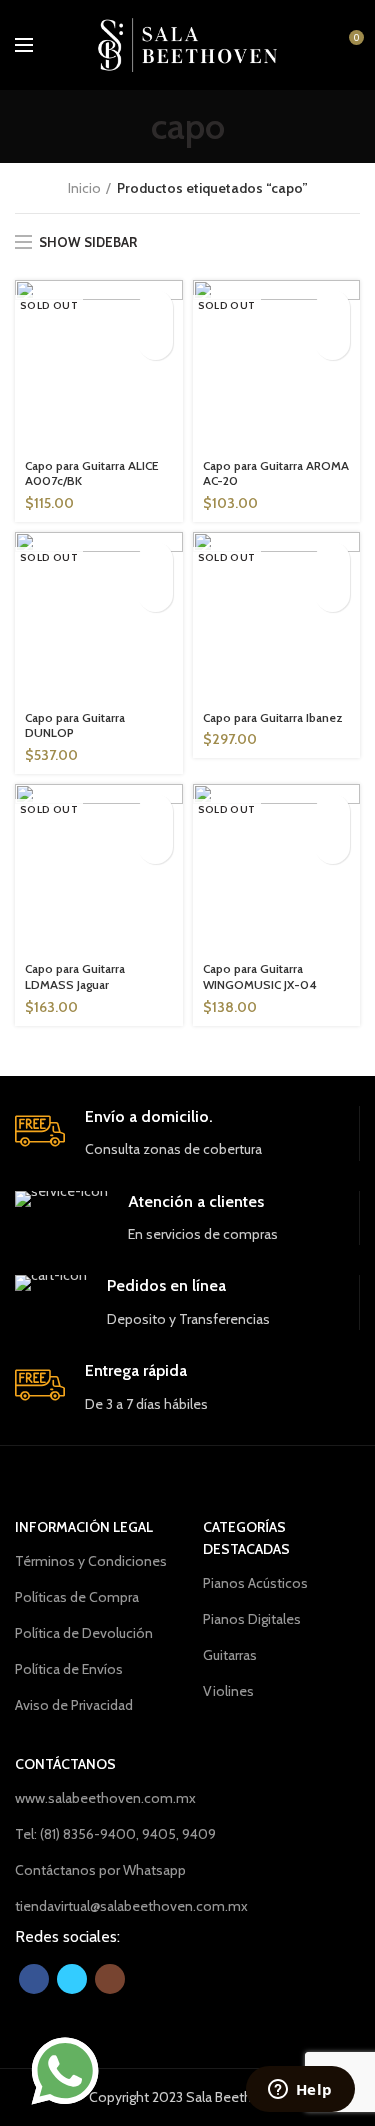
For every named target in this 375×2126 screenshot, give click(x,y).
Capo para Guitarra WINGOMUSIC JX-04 (260, 976)
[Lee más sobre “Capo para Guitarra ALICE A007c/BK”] (155, 307)
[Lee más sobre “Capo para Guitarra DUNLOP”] (155, 559)
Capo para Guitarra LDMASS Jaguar (75, 976)
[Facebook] (34, 1979)
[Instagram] (110, 1979)
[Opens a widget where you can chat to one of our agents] (300, 2091)
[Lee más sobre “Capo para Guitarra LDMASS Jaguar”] (155, 811)
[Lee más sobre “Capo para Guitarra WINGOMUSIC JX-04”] (332, 811)
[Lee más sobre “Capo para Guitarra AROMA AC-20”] (332, 307)
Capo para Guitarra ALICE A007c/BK (91, 473)
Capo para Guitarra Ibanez (273, 717)
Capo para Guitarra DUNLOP (75, 725)
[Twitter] (72, 1979)
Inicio (84, 188)
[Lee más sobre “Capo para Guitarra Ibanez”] (332, 559)
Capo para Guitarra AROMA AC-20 (276, 473)
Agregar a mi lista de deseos (155, 342)
